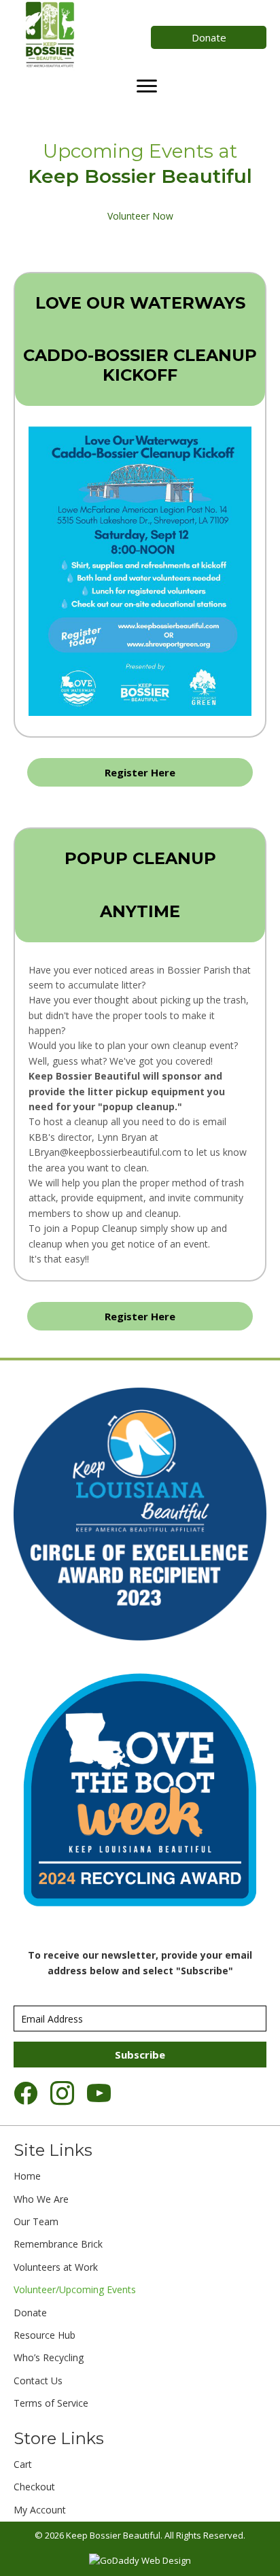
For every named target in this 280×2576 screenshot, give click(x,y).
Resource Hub (45, 2335)
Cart (23, 2464)
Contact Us (38, 2381)
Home (27, 2176)
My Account (40, 2510)
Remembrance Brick (58, 2244)
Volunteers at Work (56, 2267)
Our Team (36, 2221)
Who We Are (41, 2199)
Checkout (34, 2487)
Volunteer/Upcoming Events (75, 2289)
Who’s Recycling (49, 2357)
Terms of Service (51, 2403)
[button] (209, 37)
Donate (30, 2313)
